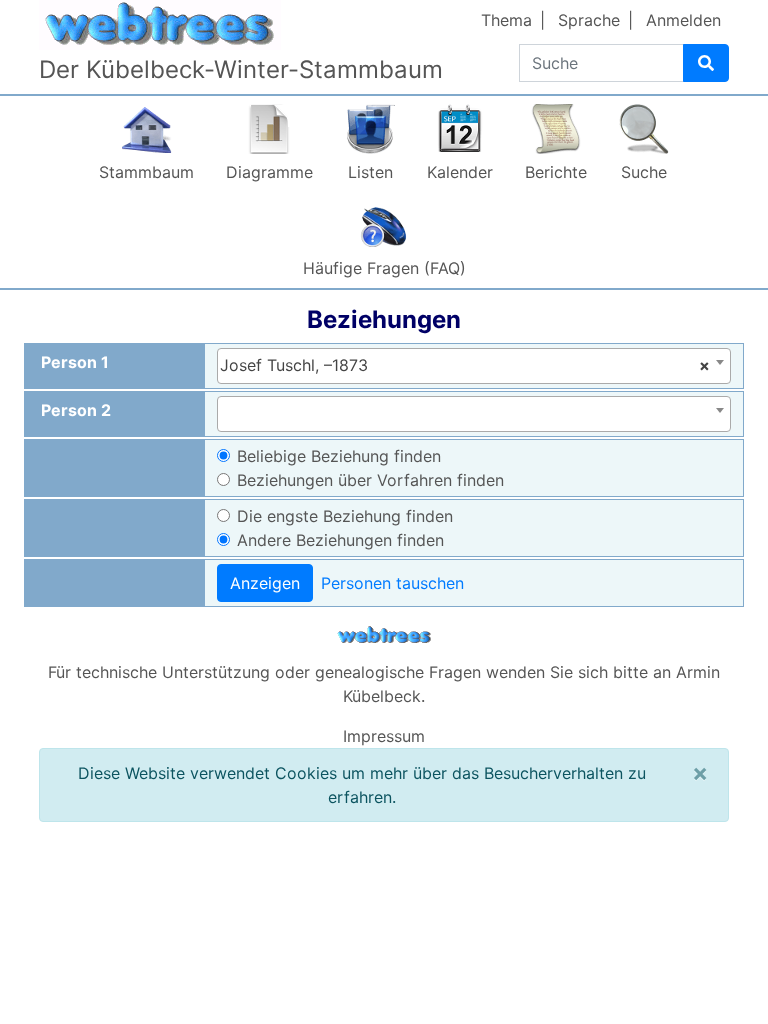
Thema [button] (506, 20)
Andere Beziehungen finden (340, 540)
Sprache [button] (589, 20)
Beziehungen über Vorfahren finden (370, 480)
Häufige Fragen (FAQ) (384, 268)
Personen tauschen (392, 583)
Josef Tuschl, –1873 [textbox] (465, 365)
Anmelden (683, 20)
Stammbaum (146, 172)
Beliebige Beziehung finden (339, 456)
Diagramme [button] (269, 172)
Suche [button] (644, 172)
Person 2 (76, 410)
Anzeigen (265, 583)
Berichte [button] (556, 172)
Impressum (384, 736)
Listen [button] (370, 172)
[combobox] (474, 366)
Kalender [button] (460, 172)
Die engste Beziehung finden (345, 516)
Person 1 (75, 362)
